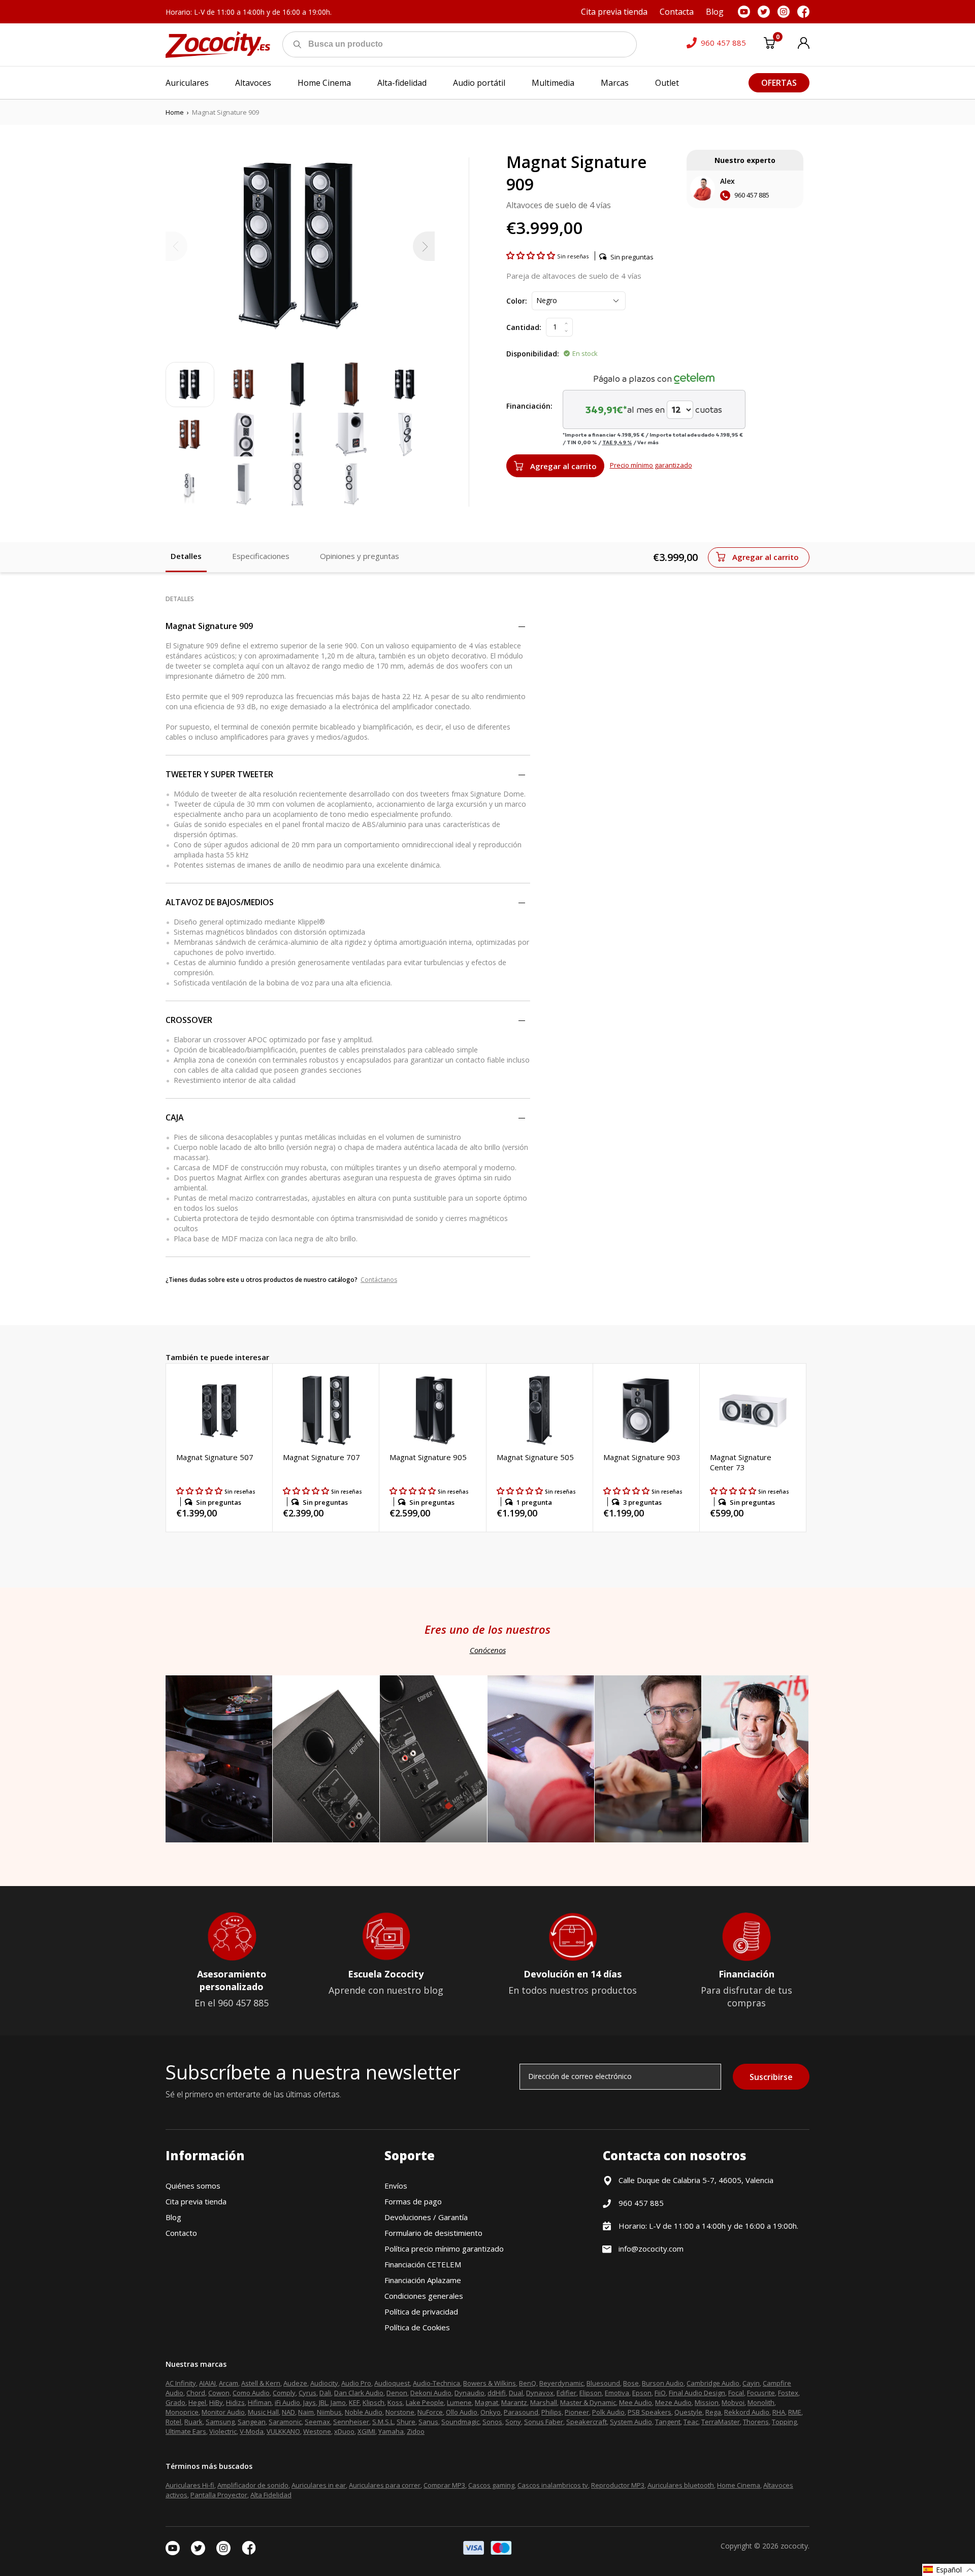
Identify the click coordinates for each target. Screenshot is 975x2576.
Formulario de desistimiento (433, 2233)
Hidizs (235, 2402)
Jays (310, 2402)
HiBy (216, 2402)
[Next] (424, 246)
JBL (323, 2402)
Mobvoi (733, 2402)
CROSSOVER (189, 1020)
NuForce (430, 2412)
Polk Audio (608, 2412)
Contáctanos (379, 1280)
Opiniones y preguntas (360, 556)
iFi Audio (287, 2402)
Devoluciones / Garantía (426, 2217)
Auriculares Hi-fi (190, 2485)
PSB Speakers (649, 2412)
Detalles (186, 556)
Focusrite (761, 2393)
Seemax (317, 2422)
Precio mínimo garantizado (651, 465)
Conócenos (488, 1650)
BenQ (528, 2383)
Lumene (459, 2402)
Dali (325, 2393)
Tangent (668, 2422)
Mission (707, 2402)
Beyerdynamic (561, 2383)
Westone (317, 2431)
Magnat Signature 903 (642, 1457)
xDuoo (344, 2431)
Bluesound (603, 2383)
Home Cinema (739, 2485)
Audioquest (392, 2383)
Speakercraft (587, 2422)
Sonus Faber (544, 2422)
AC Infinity (181, 2383)
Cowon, (220, 2393)
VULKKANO (283, 2431)
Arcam (229, 2383)
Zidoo (416, 2431)
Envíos (396, 2186)
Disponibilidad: (533, 354)
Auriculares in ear (319, 2485)
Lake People (425, 2402)
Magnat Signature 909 (209, 626)
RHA (779, 2412)
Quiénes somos (193, 2186)
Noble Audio (364, 2412)
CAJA (175, 1117)
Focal (736, 2393)
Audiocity (324, 2383)
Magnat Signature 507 (215, 1457)
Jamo (338, 2402)
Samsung (220, 2422)
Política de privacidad (421, 2311)
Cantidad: (524, 327)
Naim (306, 2412)
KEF (354, 2402)
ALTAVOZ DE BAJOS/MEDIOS (220, 902)
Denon (397, 2393)
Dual (516, 2393)
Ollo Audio (462, 2412)
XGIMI (366, 2431)
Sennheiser (351, 2422)
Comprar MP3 (444, 2485)
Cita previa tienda (196, 2201)
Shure (406, 2422)
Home (175, 112)
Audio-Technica (436, 2383)
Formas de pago (413, 2201)
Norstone (400, 2412)
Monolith (761, 2402)
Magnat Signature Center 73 (741, 1462)
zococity (794, 2546)
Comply (284, 2393)
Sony (513, 2422)
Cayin (751, 2383)
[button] (532, 255)
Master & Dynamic (588, 2402)
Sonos (492, 2422)
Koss (395, 2402)
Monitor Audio (223, 2412)
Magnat (486, 2402)
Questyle (688, 2412)
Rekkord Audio (747, 2412)
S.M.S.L (383, 2422)
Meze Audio (673, 2402)
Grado (175, 2402)
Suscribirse (771, 2077)
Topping (784, 2422)
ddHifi (497, 2393)
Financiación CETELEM (423, 2264)
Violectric (223, 2431)
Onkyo (491, 2412)
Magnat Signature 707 (321, 1457)
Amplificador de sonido (253, 2485)
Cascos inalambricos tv (553, 2485)
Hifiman (260, 2402)
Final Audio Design (697, 2393)
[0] (769, 45)
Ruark (193, 2422)
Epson (642, 2393)
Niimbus (329, 2412)
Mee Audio (636, 2402)
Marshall (544, 2402)
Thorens (756, 2422)
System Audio (631, 2422)
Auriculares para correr (385, 2485)
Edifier (566, 2393)
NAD (288, 2412)
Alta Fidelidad (271, 2495)
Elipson (591, 2393)
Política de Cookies (417, 2327)
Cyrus (307, 2393)
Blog (173, 2217)
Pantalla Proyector (219, 2495)
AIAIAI (207, 2383)
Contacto (181, 2233)
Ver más (648, 442)
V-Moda (252, 2431)
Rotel (173, 2422)
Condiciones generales (424, 2296)
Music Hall (263, 2412)
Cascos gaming (491, 2485)
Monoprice (182, 2412)
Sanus (428, 2422)
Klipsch (373, 2402)
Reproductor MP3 (618, 2485)
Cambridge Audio (713, 2383)
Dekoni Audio (431, 2393)
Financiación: (529, 406)
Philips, (552, 2412)
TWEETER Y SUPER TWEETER (219, 774)
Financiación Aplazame (423, 2280)
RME (795, 2412)
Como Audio (251, 2393)
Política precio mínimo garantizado (444, 2249)
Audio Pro (356, 2383)
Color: (517, 301)
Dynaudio (469, 2393)
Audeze (295, 2383)
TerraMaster (721, 2422)
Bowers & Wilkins (490, 2383)
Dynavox (540, 2393)
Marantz (514, 2402)
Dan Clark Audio (359, 2393)
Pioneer (577, 2412)
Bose (631, 2383)
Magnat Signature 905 (428, 1457)
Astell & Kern (261, 2383)
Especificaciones (261, 556)
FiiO (660, 2393)
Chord (196, 2393)
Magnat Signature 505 (535, 1457)
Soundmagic (460, 2422)
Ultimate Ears (186, 2431)
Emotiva (617, 2393)
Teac (691, 2422)
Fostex (788, 2393)
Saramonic (285, 2422)
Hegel (197, 2402)
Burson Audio (663, 2383)
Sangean (252, 2422)
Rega (713, 2412)
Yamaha (391, 2431)
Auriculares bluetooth (681, 2485)
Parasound (521, 2412)
